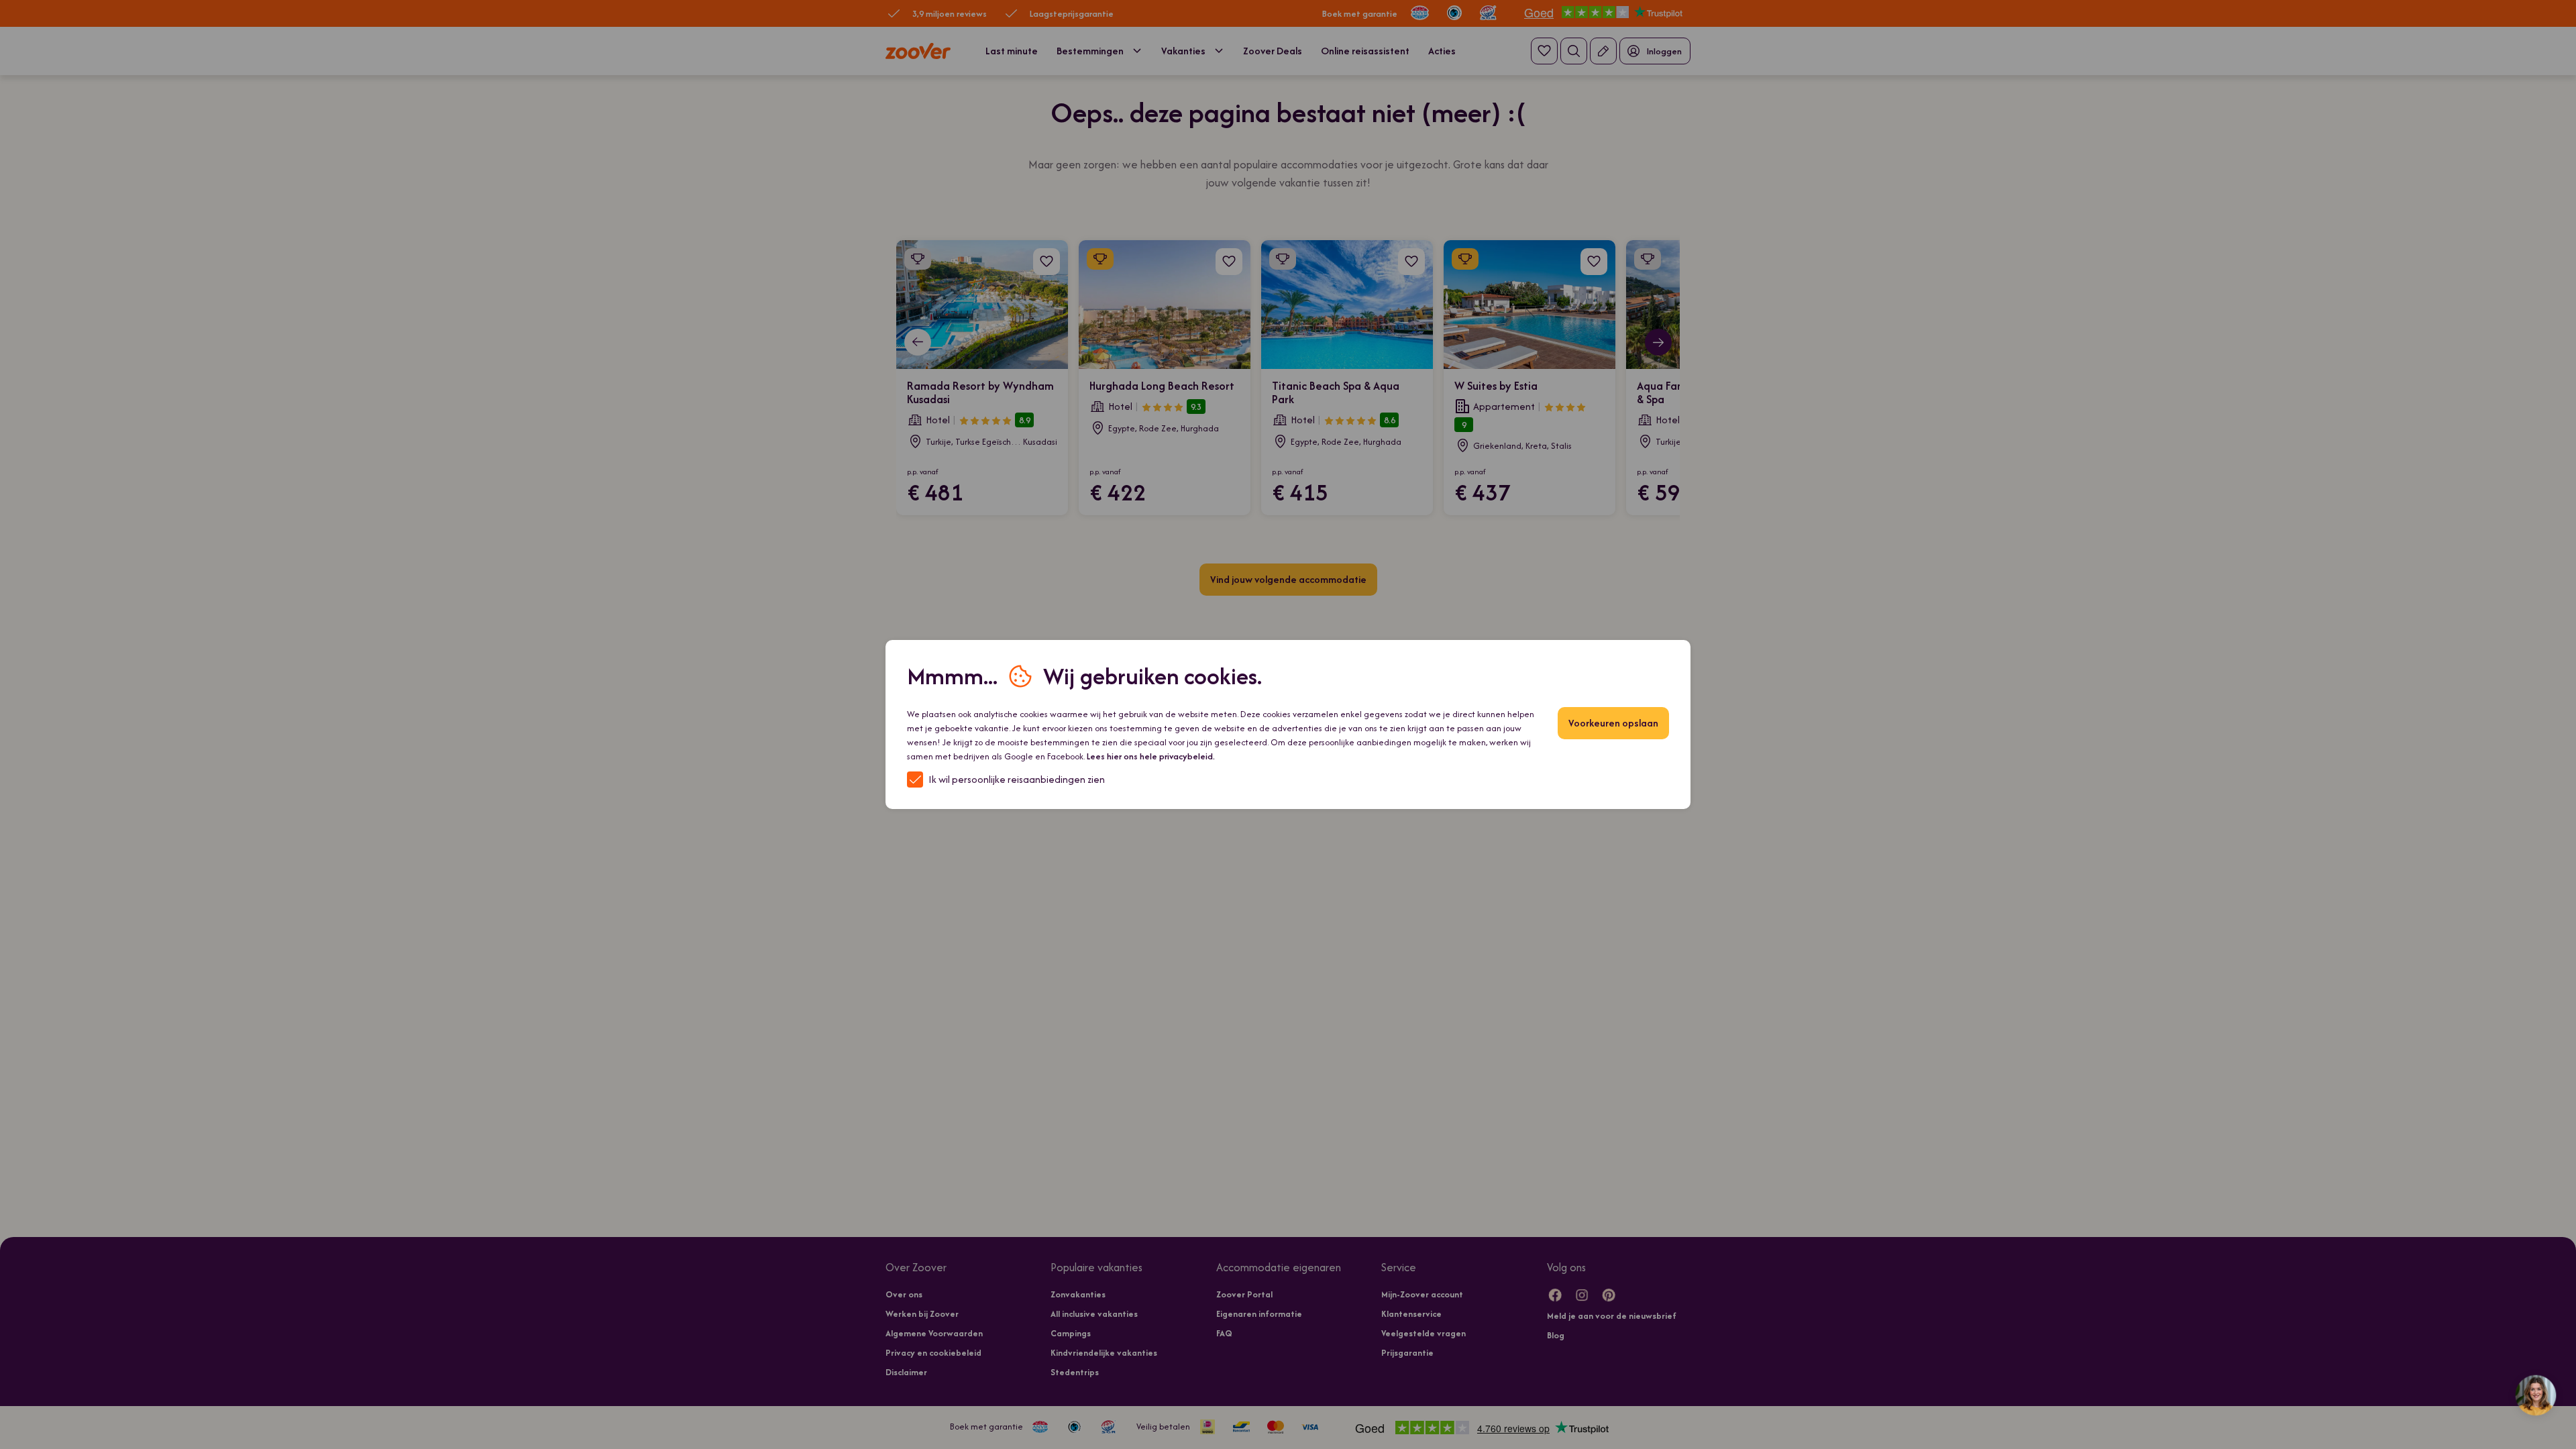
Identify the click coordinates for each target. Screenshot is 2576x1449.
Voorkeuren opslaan (1613, 723)
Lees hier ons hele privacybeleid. (1151, 756)
